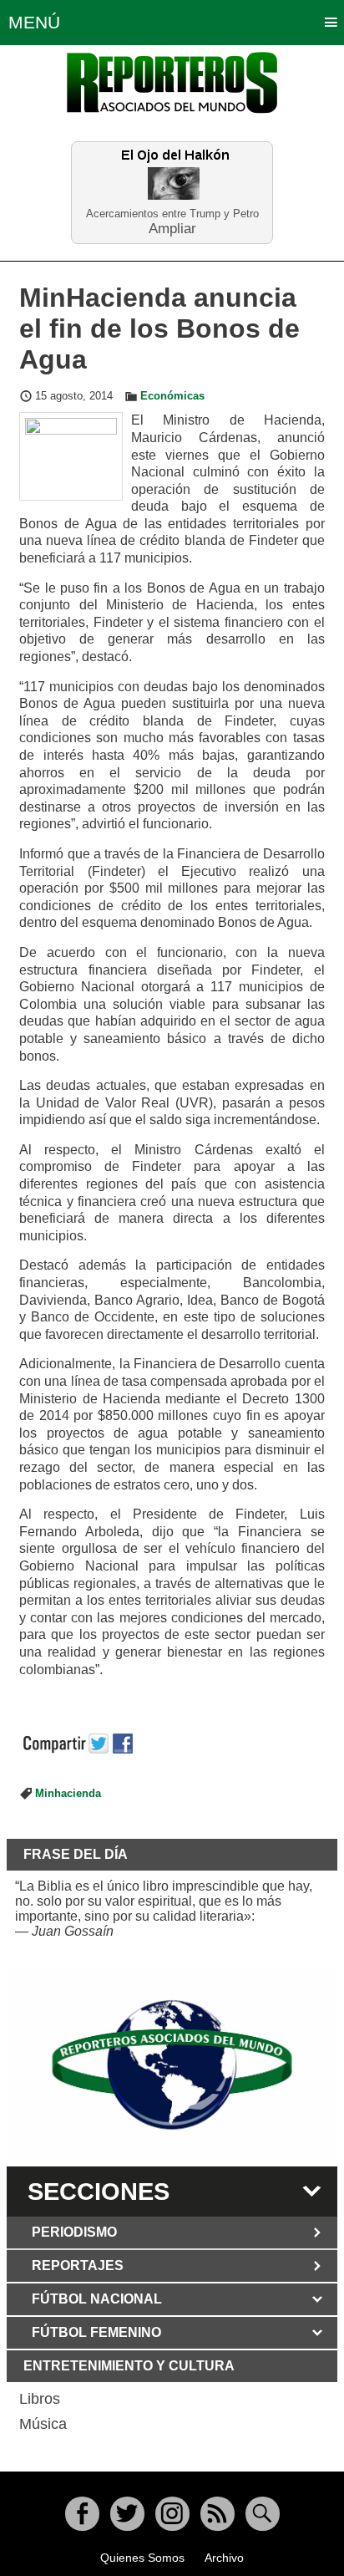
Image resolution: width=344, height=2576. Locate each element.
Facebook (82, 2514)
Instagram (172, 2514)
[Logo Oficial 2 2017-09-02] (172, 2065)
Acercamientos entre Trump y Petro (172, 214)
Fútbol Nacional (97, 2299)
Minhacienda (68, 1794)
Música (43, 2424)
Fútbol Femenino (96, 2332)
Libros (40, 2399)
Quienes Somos (142, 2558)
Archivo (224, 2558)
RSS (218, 2514)
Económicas (172, 396)
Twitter (127, 2514)
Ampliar (172, 228)
